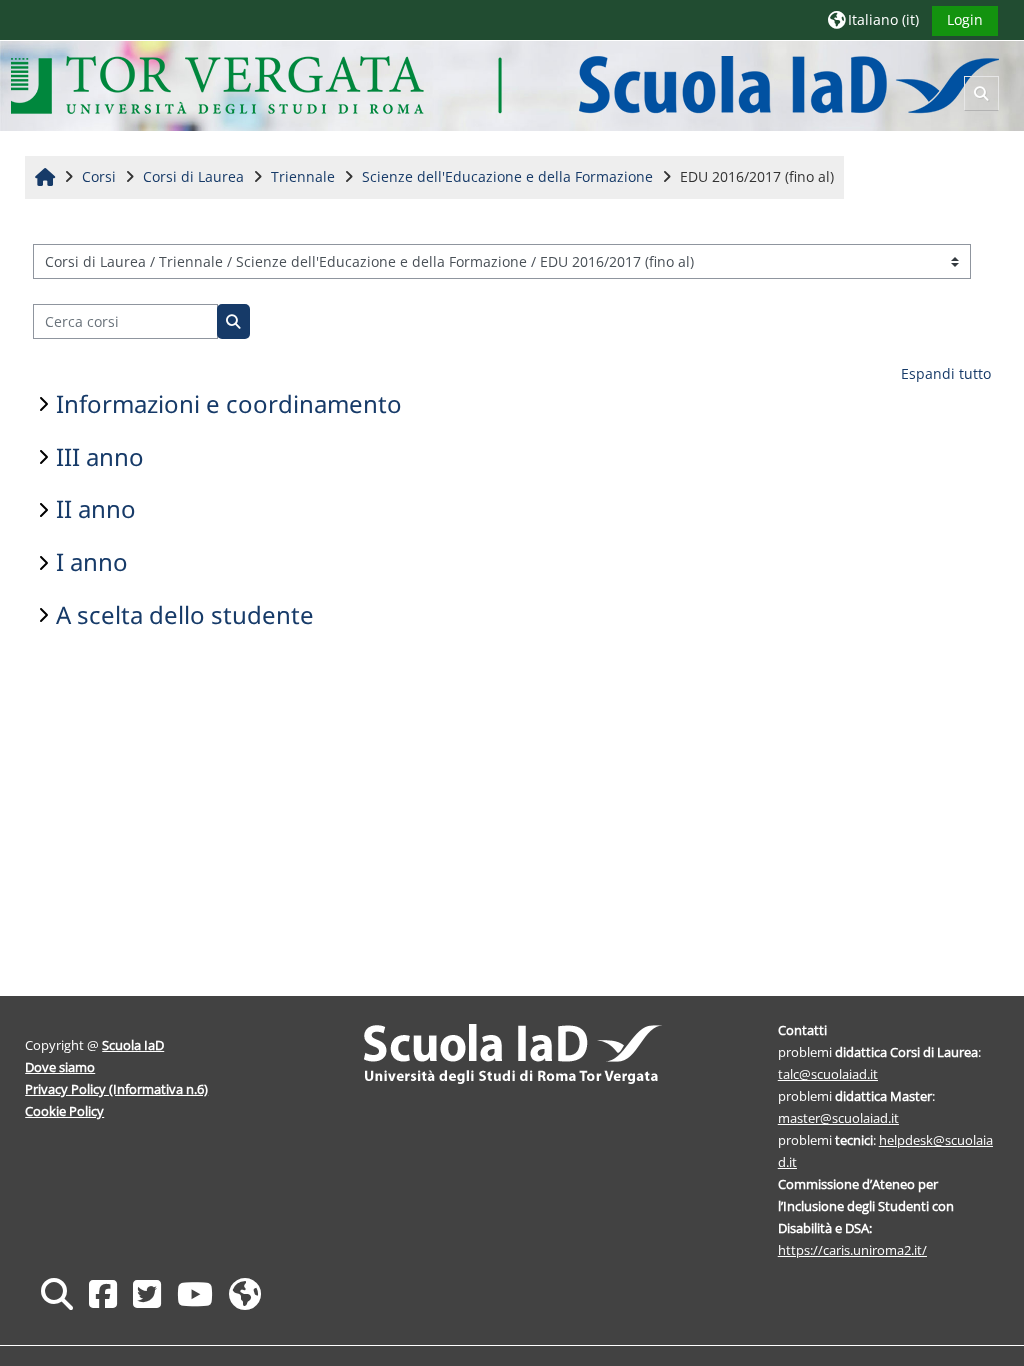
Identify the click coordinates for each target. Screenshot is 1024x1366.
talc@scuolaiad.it (828, 1074)
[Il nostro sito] (245, 1293)
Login (965, 19)
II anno (96, 508)
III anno (100, 456)
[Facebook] (103, 1293)
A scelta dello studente (185, 614)
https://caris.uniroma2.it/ (852, 1250)
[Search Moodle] (57, 1293)
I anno (92, 561)
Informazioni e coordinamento (229, 403)
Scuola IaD (133, 1045)
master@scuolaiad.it (838, 1118)
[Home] (504, 84)
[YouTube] (195, 1293)
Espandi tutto (946, 373)
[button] (873, 19)
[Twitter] (147, 1293)
